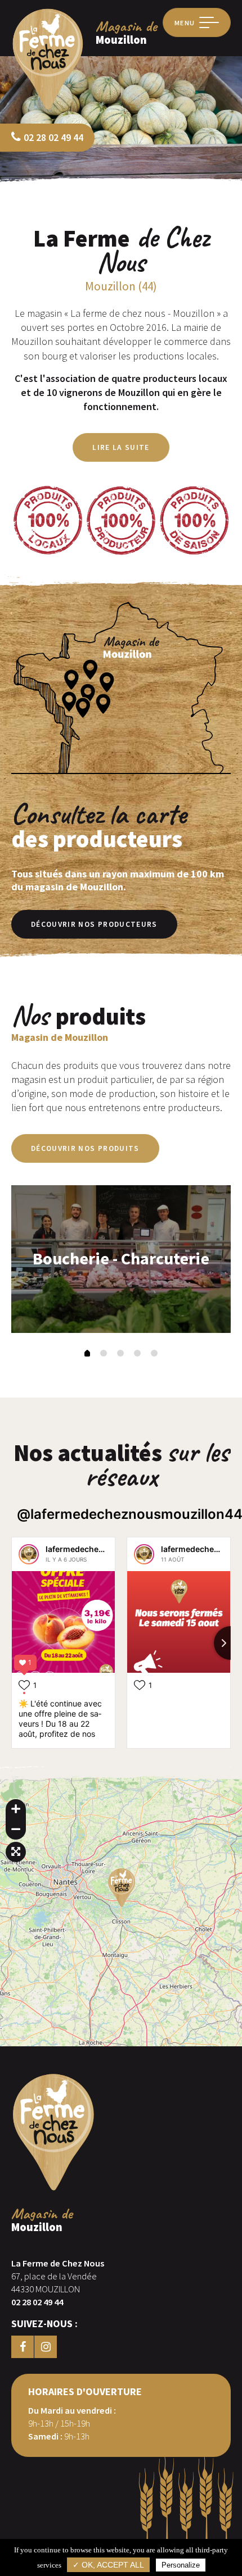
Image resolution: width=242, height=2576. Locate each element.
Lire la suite (121, 447)
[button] (87, 1354)
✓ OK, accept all (108, 2565)
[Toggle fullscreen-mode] (16, 1852)
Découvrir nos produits (85, 1148)
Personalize (181, 2565)
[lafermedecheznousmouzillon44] (29, 1554)
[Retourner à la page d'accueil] (48, 109)
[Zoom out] (16, 1829)
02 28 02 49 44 (53, 137)
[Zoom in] (16, 1809)
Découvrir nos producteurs (94, 924)
